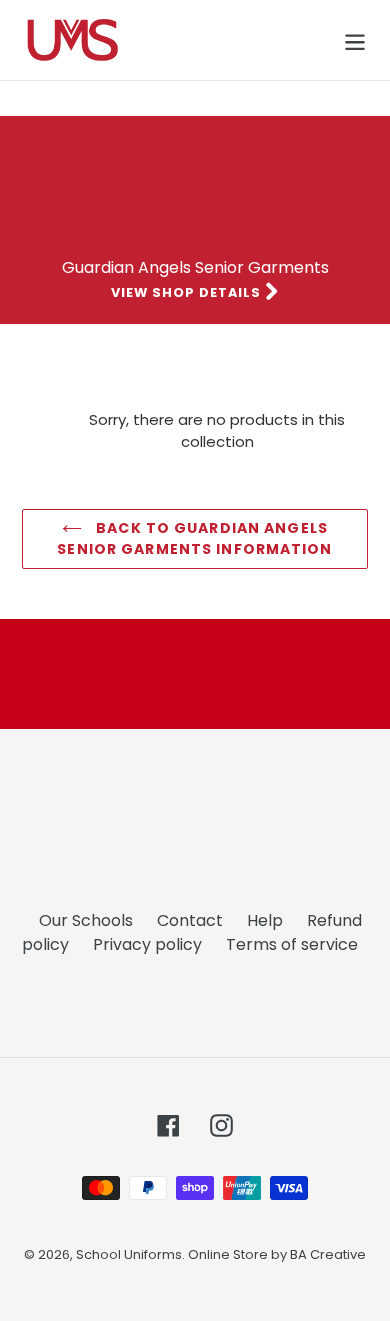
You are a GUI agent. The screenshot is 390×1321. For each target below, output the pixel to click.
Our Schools (86, 920)
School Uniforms (129, 1254)
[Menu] (355, 40)
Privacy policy (147, 944)
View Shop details (188, 292)
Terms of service (292, 944)
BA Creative (328, 1254)
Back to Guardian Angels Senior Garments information (194, 538)
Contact (190, 920)
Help (265, 920)
